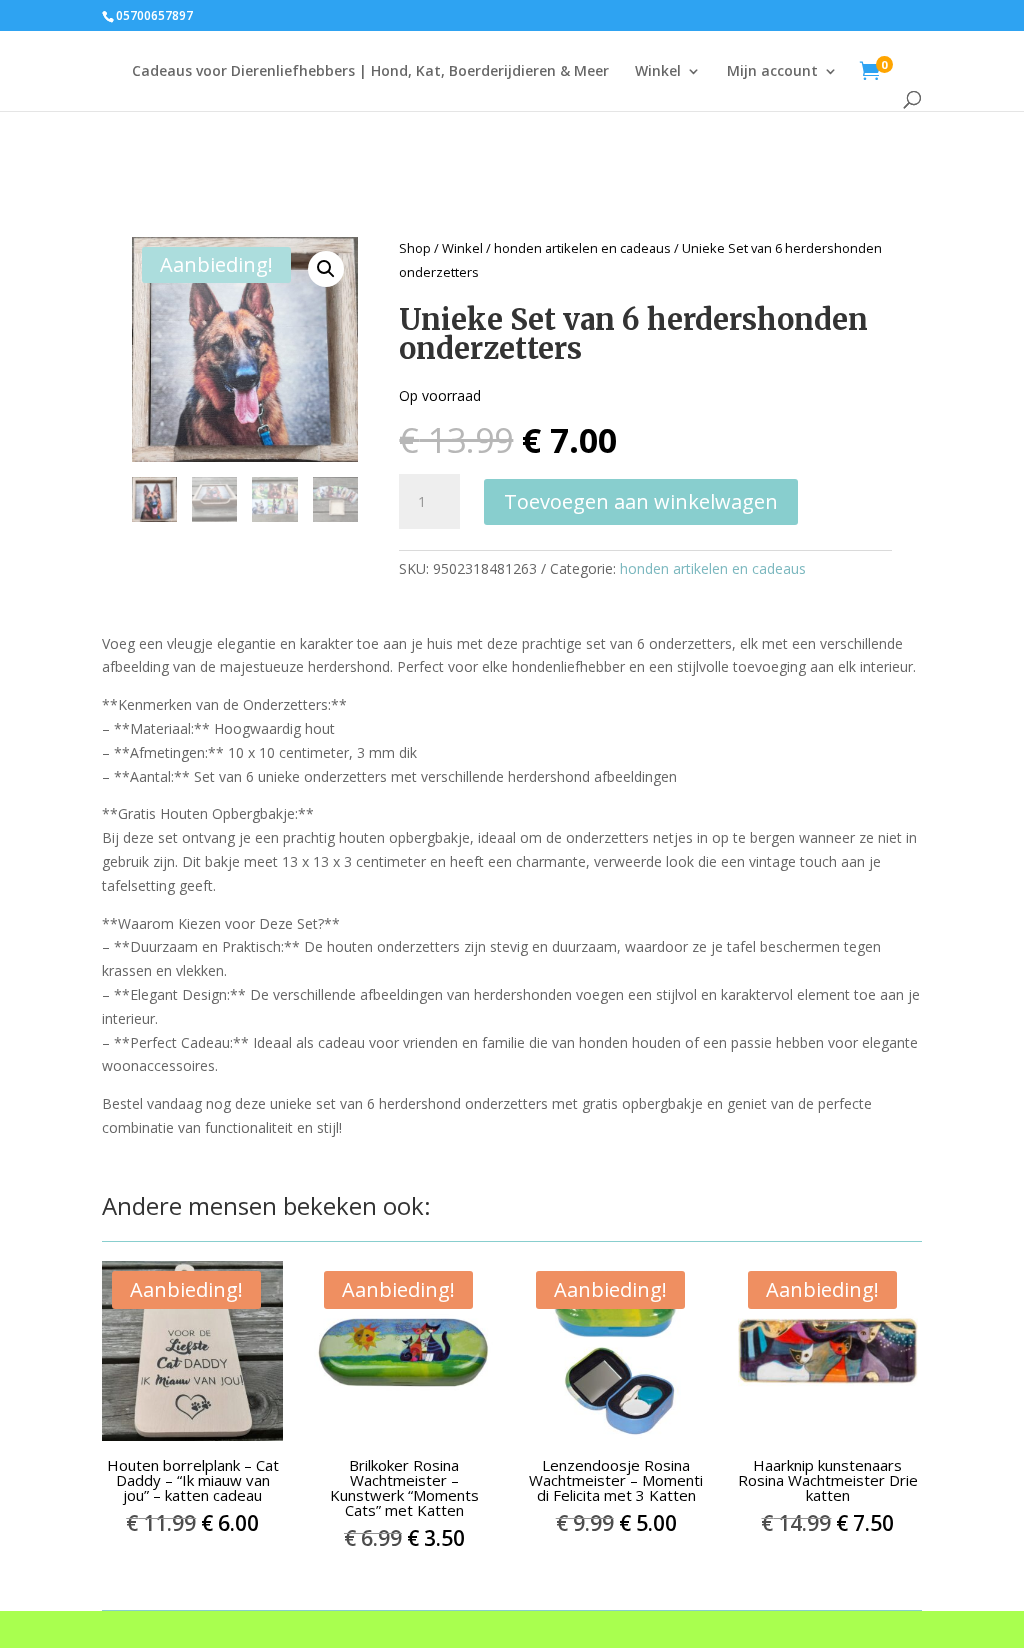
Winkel (658, 72)
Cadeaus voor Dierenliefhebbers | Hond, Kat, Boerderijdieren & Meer (370, 72)
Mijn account (772, 72)
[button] (326, 269)
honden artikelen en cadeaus (582, 248)
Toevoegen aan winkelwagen (641, 501)
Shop (415, 248)
